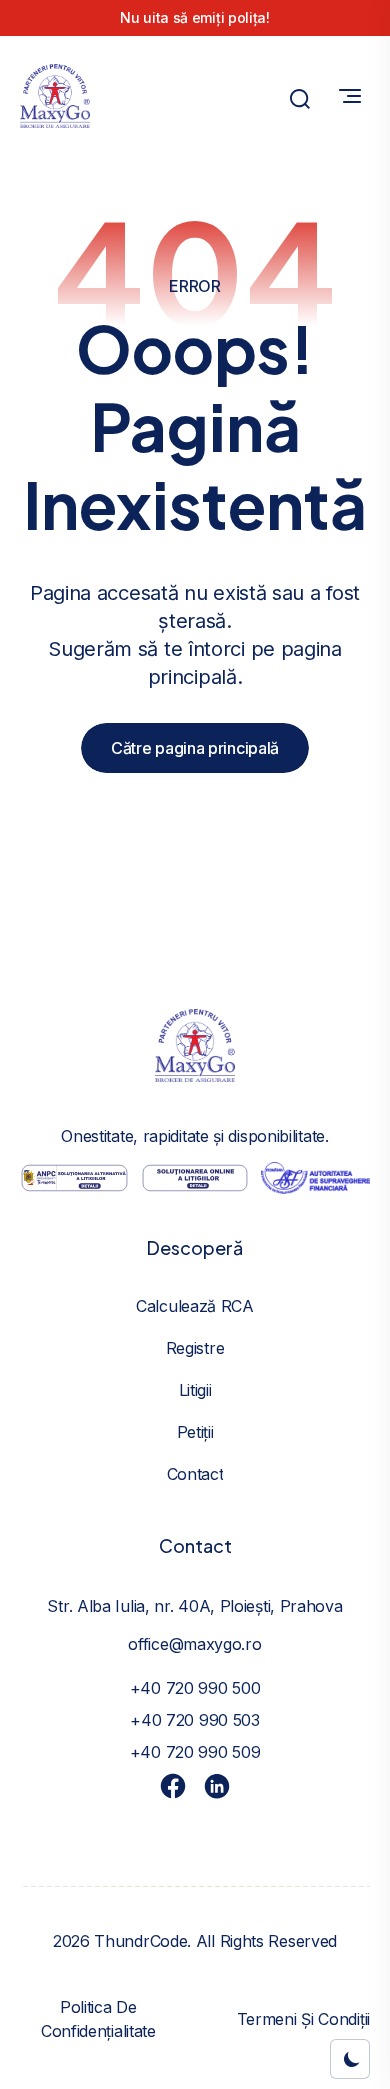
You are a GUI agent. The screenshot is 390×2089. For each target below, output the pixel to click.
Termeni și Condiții (303, 2019)
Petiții (195, 1432)
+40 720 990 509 (195, 1752)
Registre (195, 1348)
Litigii (195, 1390)
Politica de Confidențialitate (98, 2019)
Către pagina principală (195, 748)
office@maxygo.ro (194, 1644)
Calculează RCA (195, 1306)
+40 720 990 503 (195, 1720)
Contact (195, 1474)
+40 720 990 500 (195, 1688)
